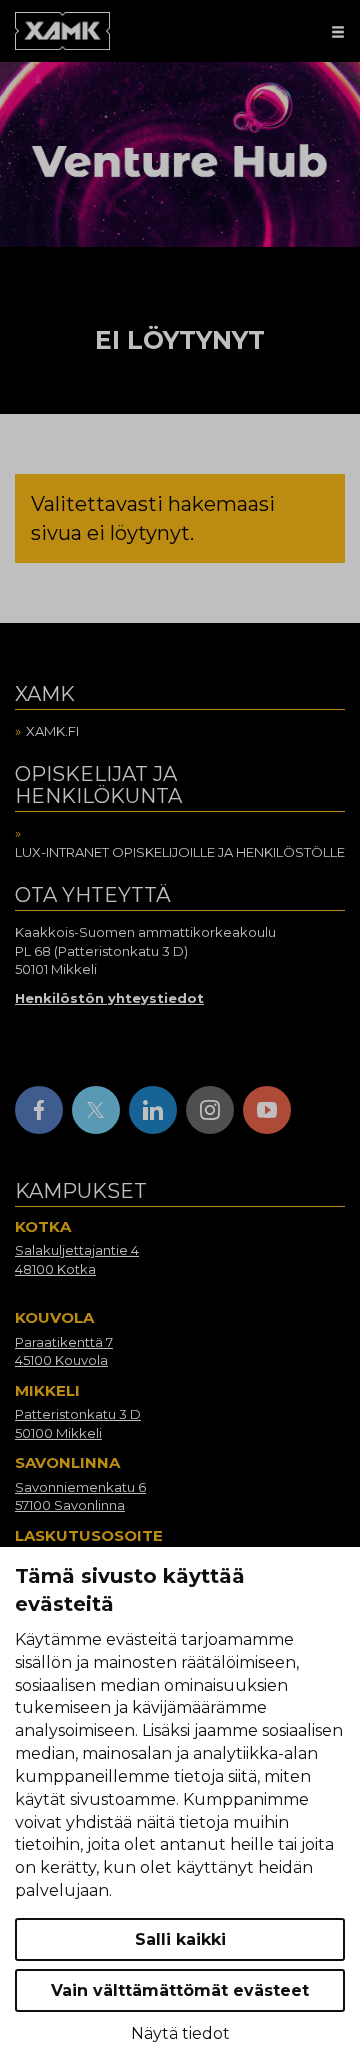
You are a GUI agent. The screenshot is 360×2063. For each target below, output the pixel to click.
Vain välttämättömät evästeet (180, 1990)
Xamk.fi (52, 731)
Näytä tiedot (180, 2033)
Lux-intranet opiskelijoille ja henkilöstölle (180, 852)
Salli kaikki (180, 1939)
